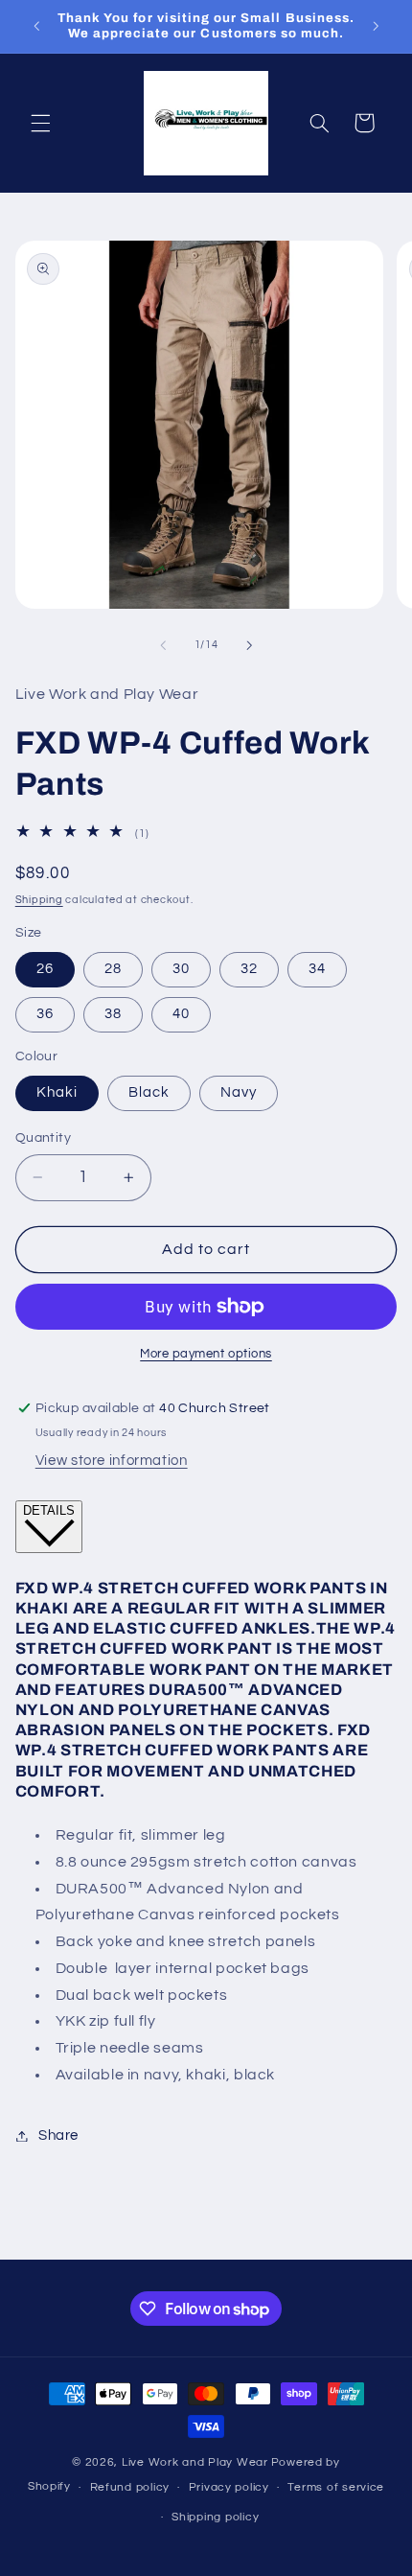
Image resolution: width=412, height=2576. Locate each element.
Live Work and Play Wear (195, 2462)
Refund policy (130, 2487)
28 (113, 969)
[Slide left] (163, 645)
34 (317, 969)
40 (181, 1014)
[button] (40, 123)
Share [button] (58, 2135)
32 (249, 969)
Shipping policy (215, 2517)
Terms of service (336, 2487)
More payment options (206, 1354)
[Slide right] (249, 645)
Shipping (39, 900)
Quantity (43, 1138)
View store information (112, 1461)
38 (113, 1014)
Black (149, 1092)
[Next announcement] (376, 26)
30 (181, 969)
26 (45, 969)
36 (45, 1014)
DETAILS (49, 1510)
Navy (239, 1092)
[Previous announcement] (36, 26)
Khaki (57, 1092)
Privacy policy (229, 2487)
